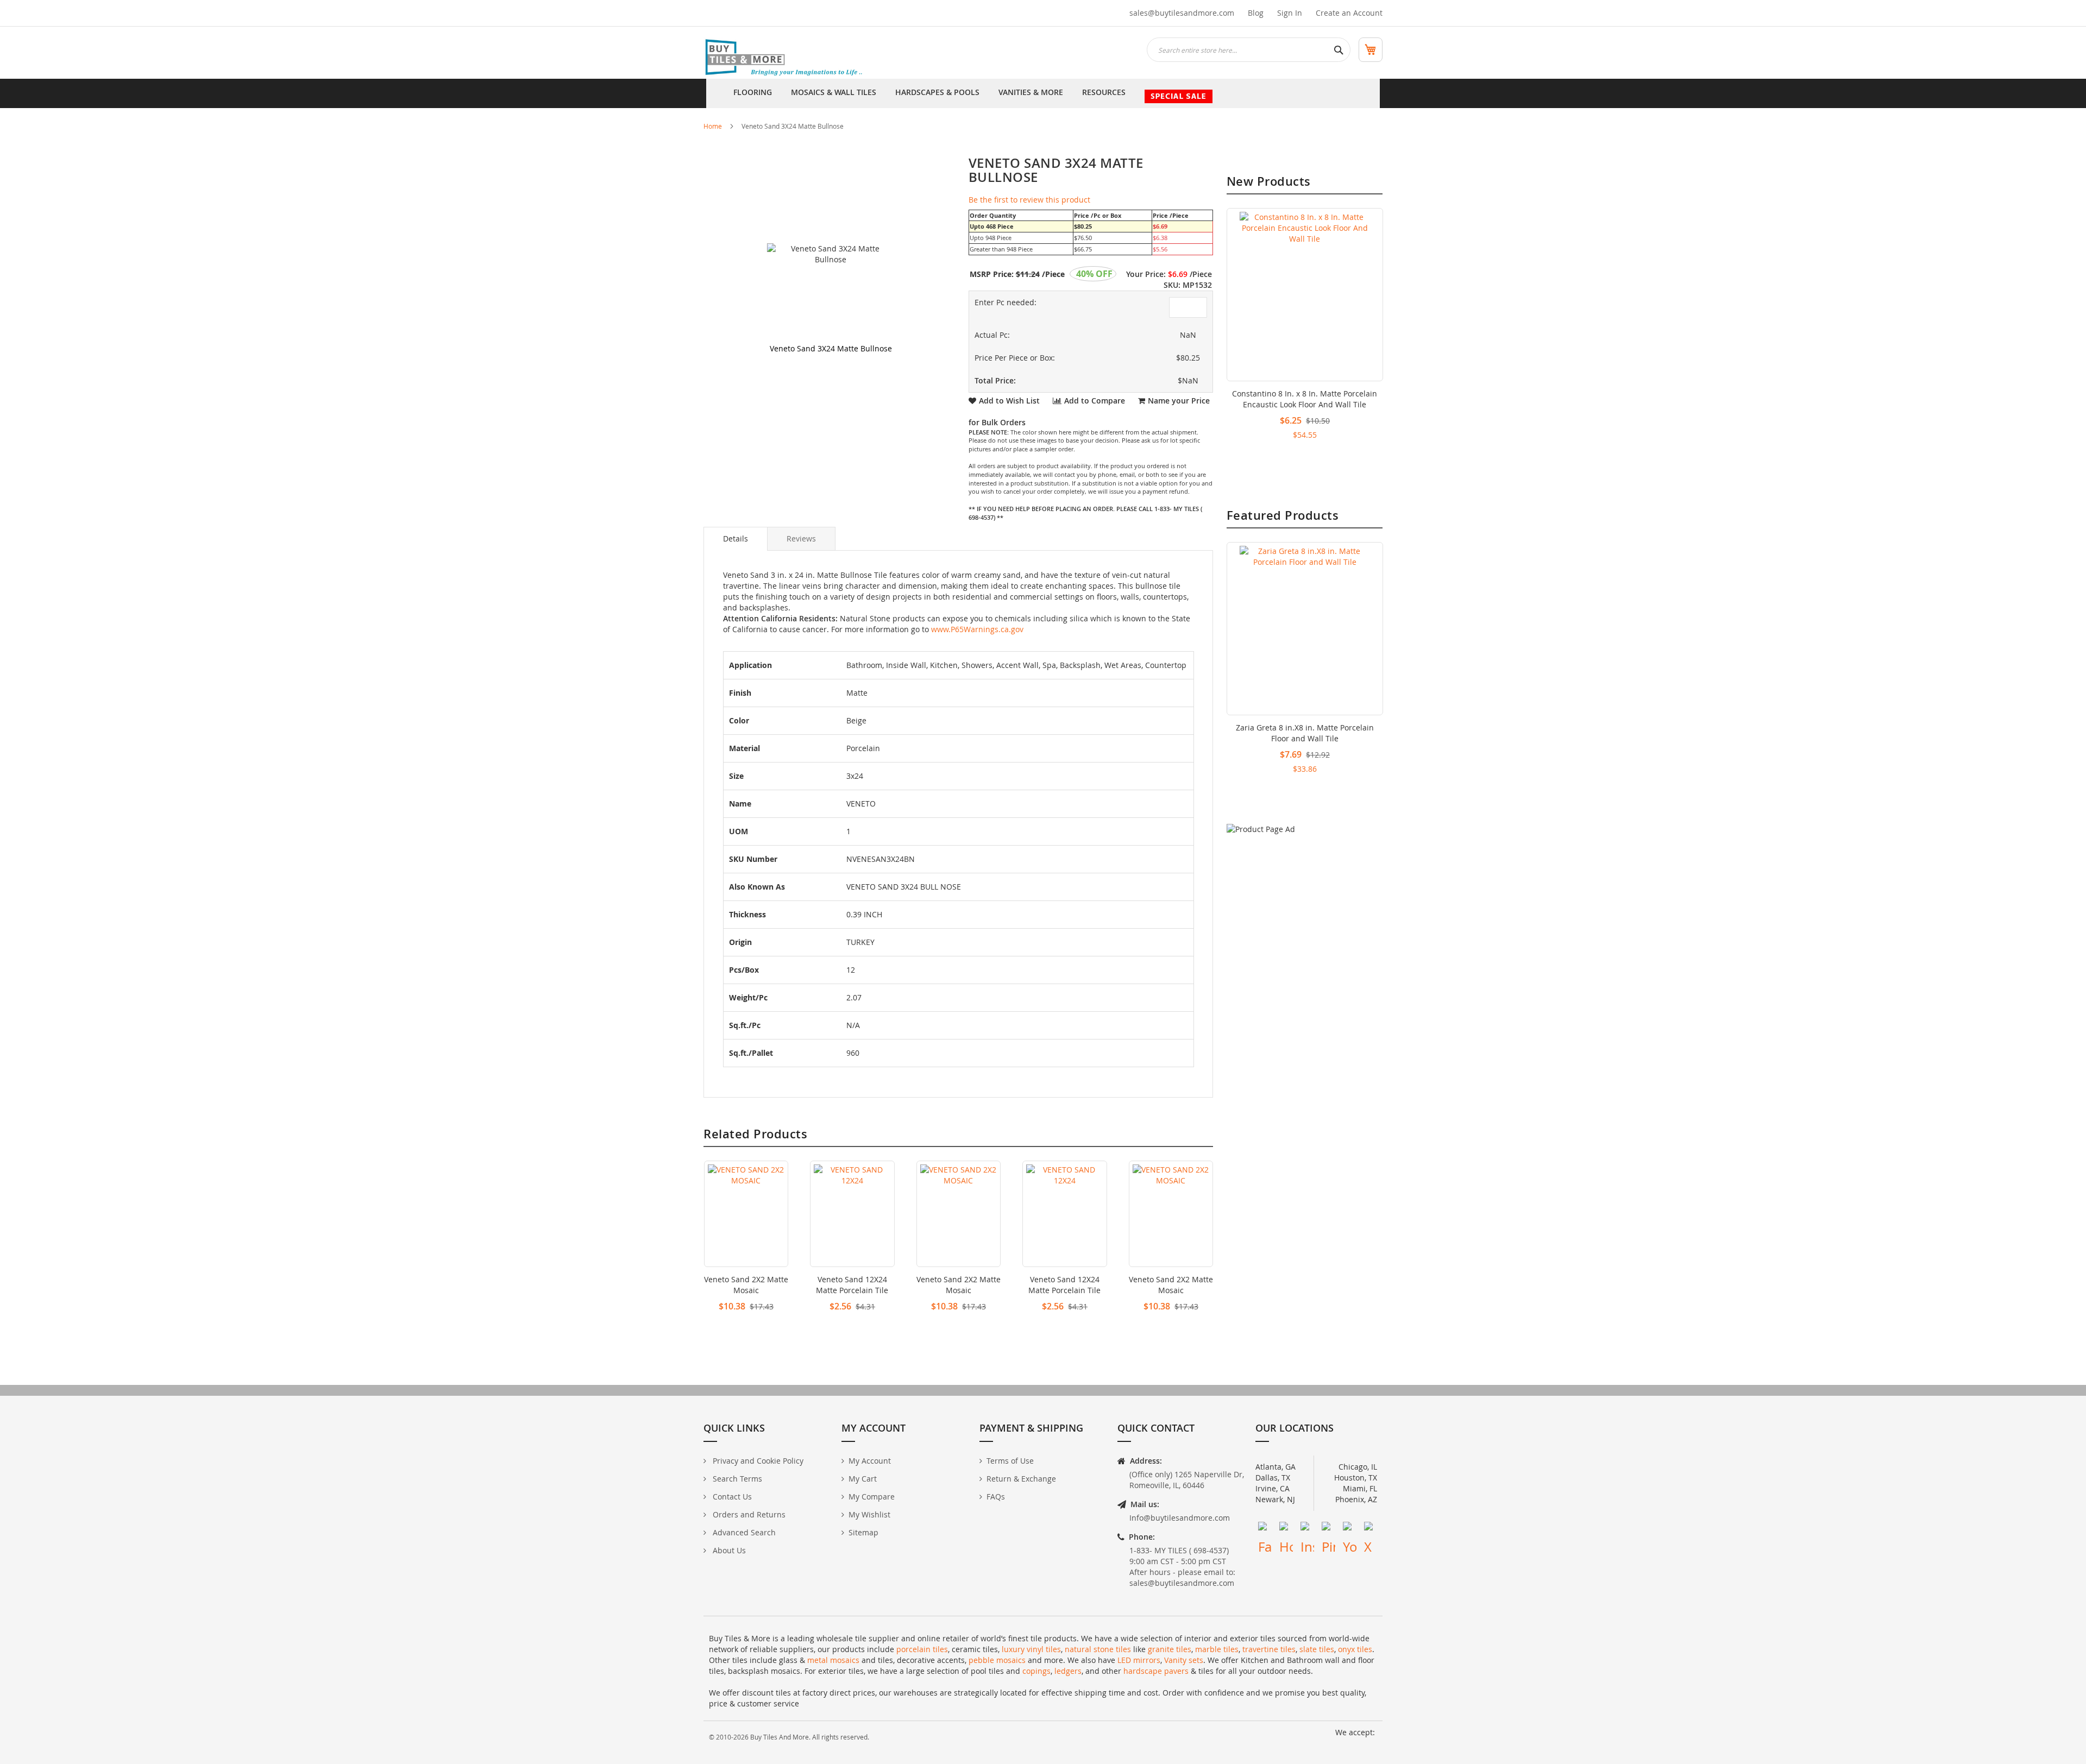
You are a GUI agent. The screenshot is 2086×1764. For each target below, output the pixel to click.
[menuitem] (753, 93)
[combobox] (1249, 50)
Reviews (801, 538)
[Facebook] (1265, 1529)
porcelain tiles (922, 1649)
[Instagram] (1307, 1529)
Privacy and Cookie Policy (757, 1461)
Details (736, 538)
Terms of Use (1010, 1461)
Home (713, 126)
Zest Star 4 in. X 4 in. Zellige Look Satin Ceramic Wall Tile (1305, 399)
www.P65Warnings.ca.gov (977, 629)
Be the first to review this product (1029, 200)
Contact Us (731, 1497)
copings (1036, 1671)
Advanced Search (743, 1532)
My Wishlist (869, 1514)
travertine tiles (1269, 1649)
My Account (870, 1461)
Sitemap (863, 1532)
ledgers (1068, 1671)
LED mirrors (1139, 1660)
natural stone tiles (1098, 1649)
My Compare (872, 1497)
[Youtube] (1350, 1529)
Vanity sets (1184, 1660)
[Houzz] (1286, 1529)
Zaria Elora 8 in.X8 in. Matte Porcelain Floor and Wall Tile (1305, 733)
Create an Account (1349, 13)
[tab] (736, 539)
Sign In (1290, 13)
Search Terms (736, 1479)
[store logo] (785, 58)
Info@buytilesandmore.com (1180, 1518)
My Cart (863, 1479)
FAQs (996, 1497)
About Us (728, 1550)
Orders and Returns (748, 1514)
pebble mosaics (997, 1660)
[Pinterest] (1328, 1529)
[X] (1371, 1529)
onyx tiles (1355, 1649)
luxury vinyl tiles (1031, 1649)
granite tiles (1170, 1649)
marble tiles (1217, 1649)
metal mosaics (833, 1660)
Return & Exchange (1021, 1479)
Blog (1256, 13)
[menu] (1043, 93)
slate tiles (1317, 1649)
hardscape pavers (1156, 1671)
